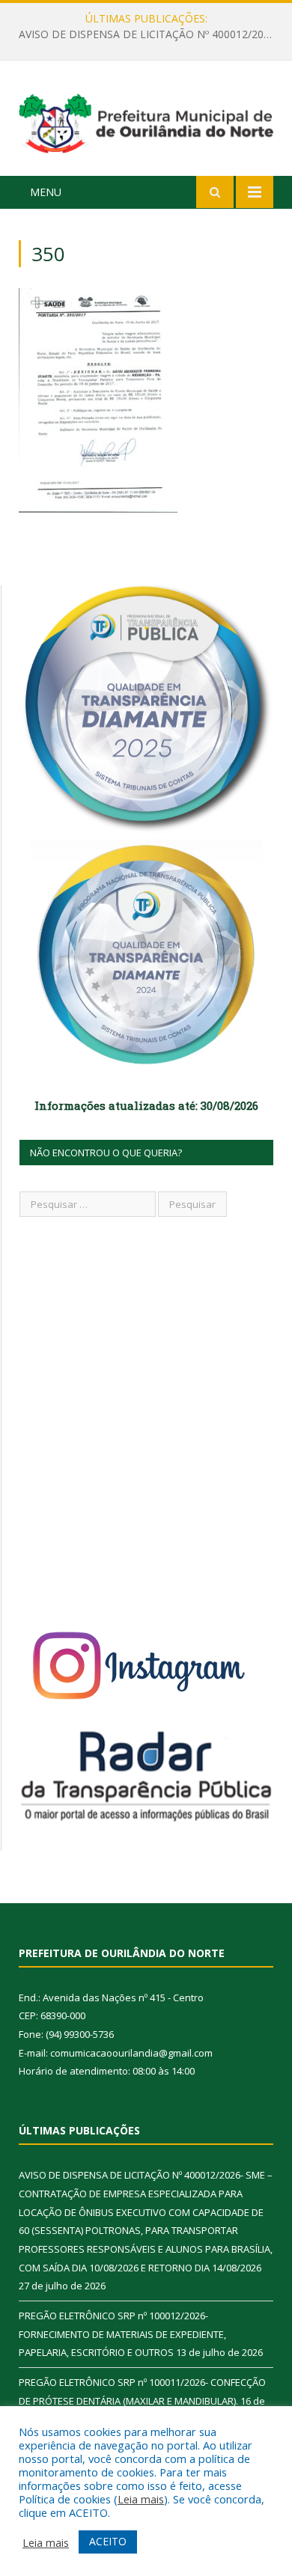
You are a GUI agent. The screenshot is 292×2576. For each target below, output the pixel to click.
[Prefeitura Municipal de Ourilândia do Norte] (146, 121)
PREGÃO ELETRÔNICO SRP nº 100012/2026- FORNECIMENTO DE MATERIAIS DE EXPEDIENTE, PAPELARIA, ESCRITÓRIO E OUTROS (150, 34)
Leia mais (141, 2499)
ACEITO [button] (108, 2541)
